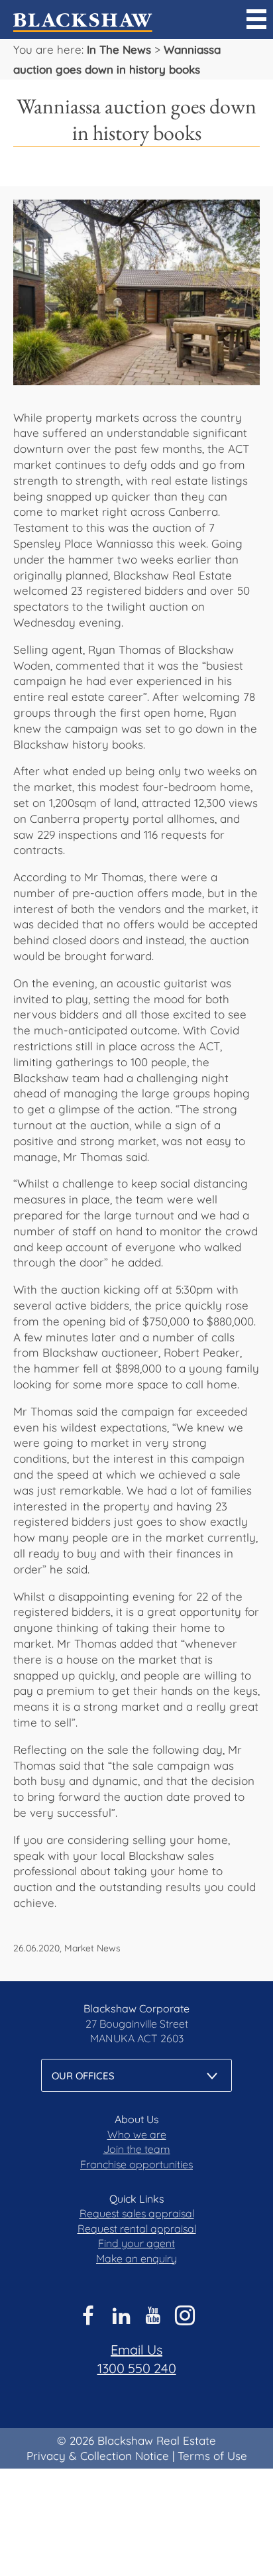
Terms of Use (212, 2456)
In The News (119, 49)
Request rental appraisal (137, 2229)
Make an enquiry (136, 2258)
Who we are (137, 2134)
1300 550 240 (137, 2368)
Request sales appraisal (137, 2213)
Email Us (136, 2350)
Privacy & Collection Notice (98, 2456)
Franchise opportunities (136, 2164)
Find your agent (136, 2243)
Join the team (137, 2149)
